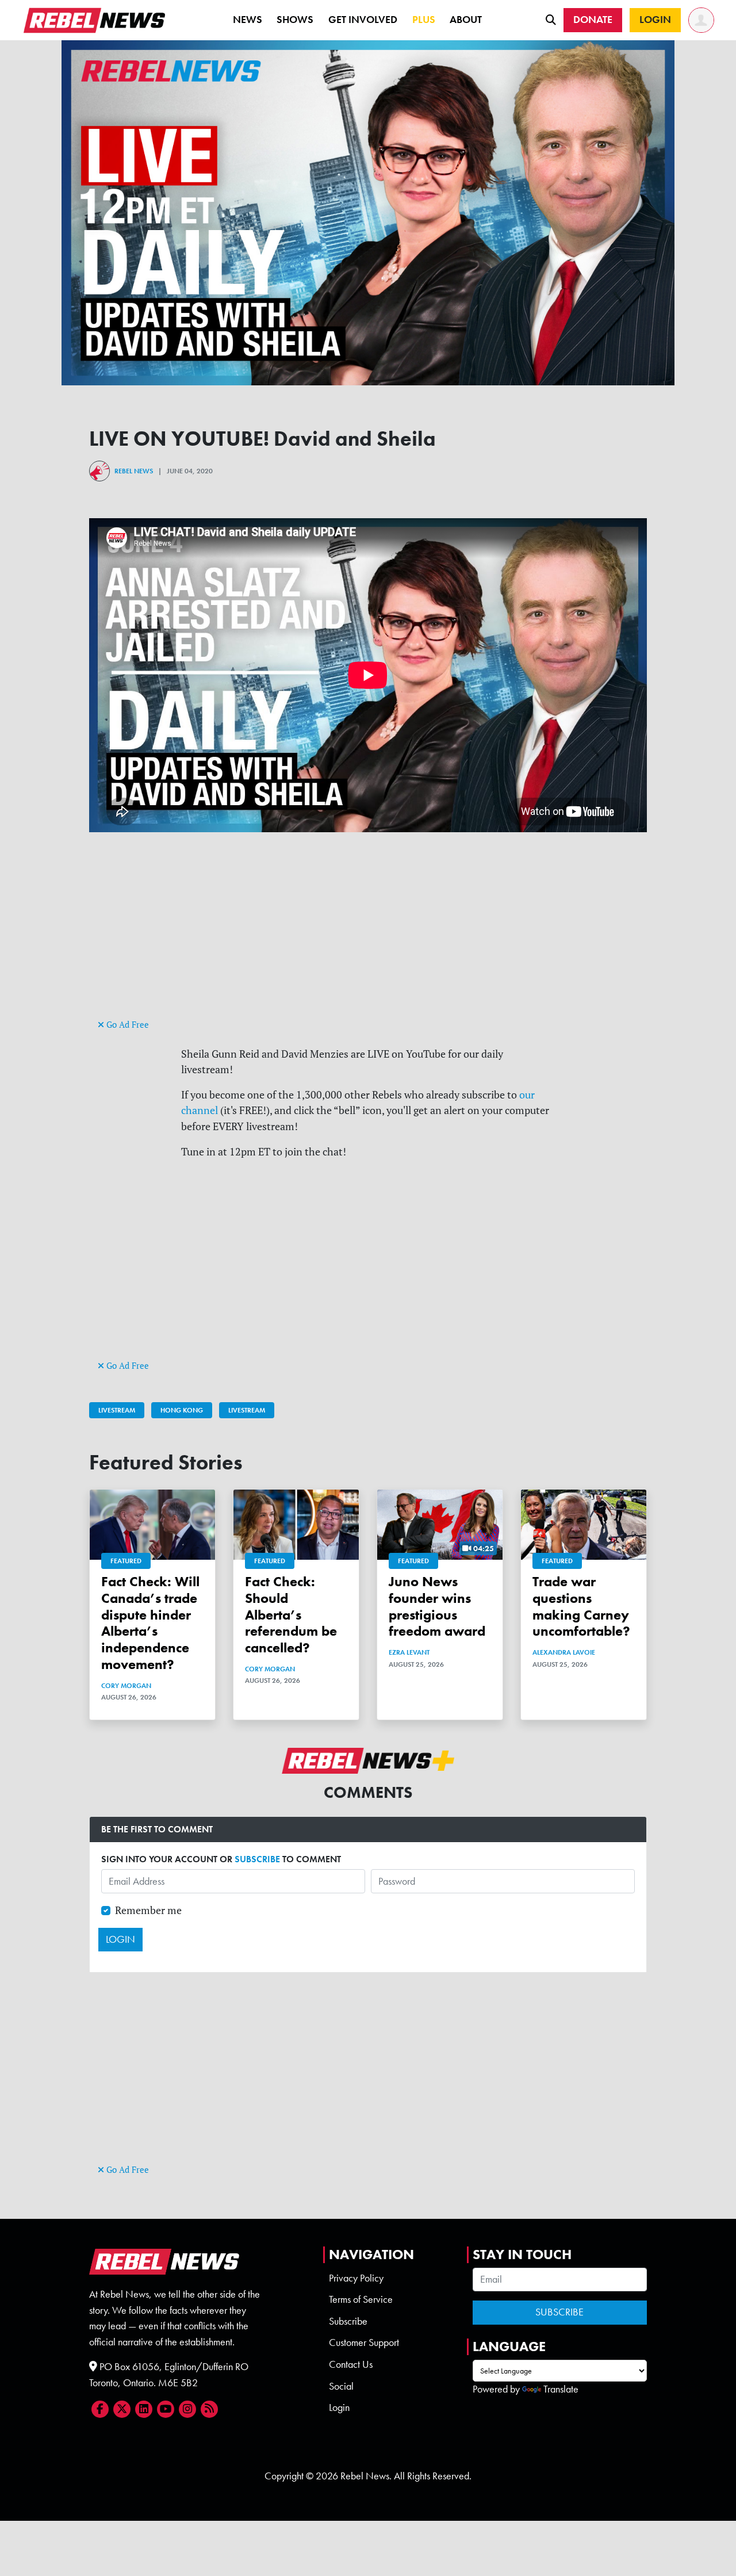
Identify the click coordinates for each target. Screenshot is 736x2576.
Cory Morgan (126, 1686)
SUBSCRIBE (257, 1859)
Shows (295, 20)
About (466, 20)
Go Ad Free (126, 1025)
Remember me (148, 1910)
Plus (424, 20)
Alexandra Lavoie (564, 1652)
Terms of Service (361, 2299)
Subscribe (348, 2321)
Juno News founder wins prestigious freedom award (437, 1606)
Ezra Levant (409, 1652)
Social (341, 2386)
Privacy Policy (356, 2278)
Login (339, 2407)
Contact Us (351, 2364)
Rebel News (134, 471)
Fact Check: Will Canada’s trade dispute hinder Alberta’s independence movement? (150, 1623)
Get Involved (363, 20)
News (248, 20)
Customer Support (364, 2342)
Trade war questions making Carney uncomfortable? (581, 1606)
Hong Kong (182, 1410)
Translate (561, 2389)
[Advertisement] (368, 936)
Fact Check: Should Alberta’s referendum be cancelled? (291, 1614)
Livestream (117, 1410)
